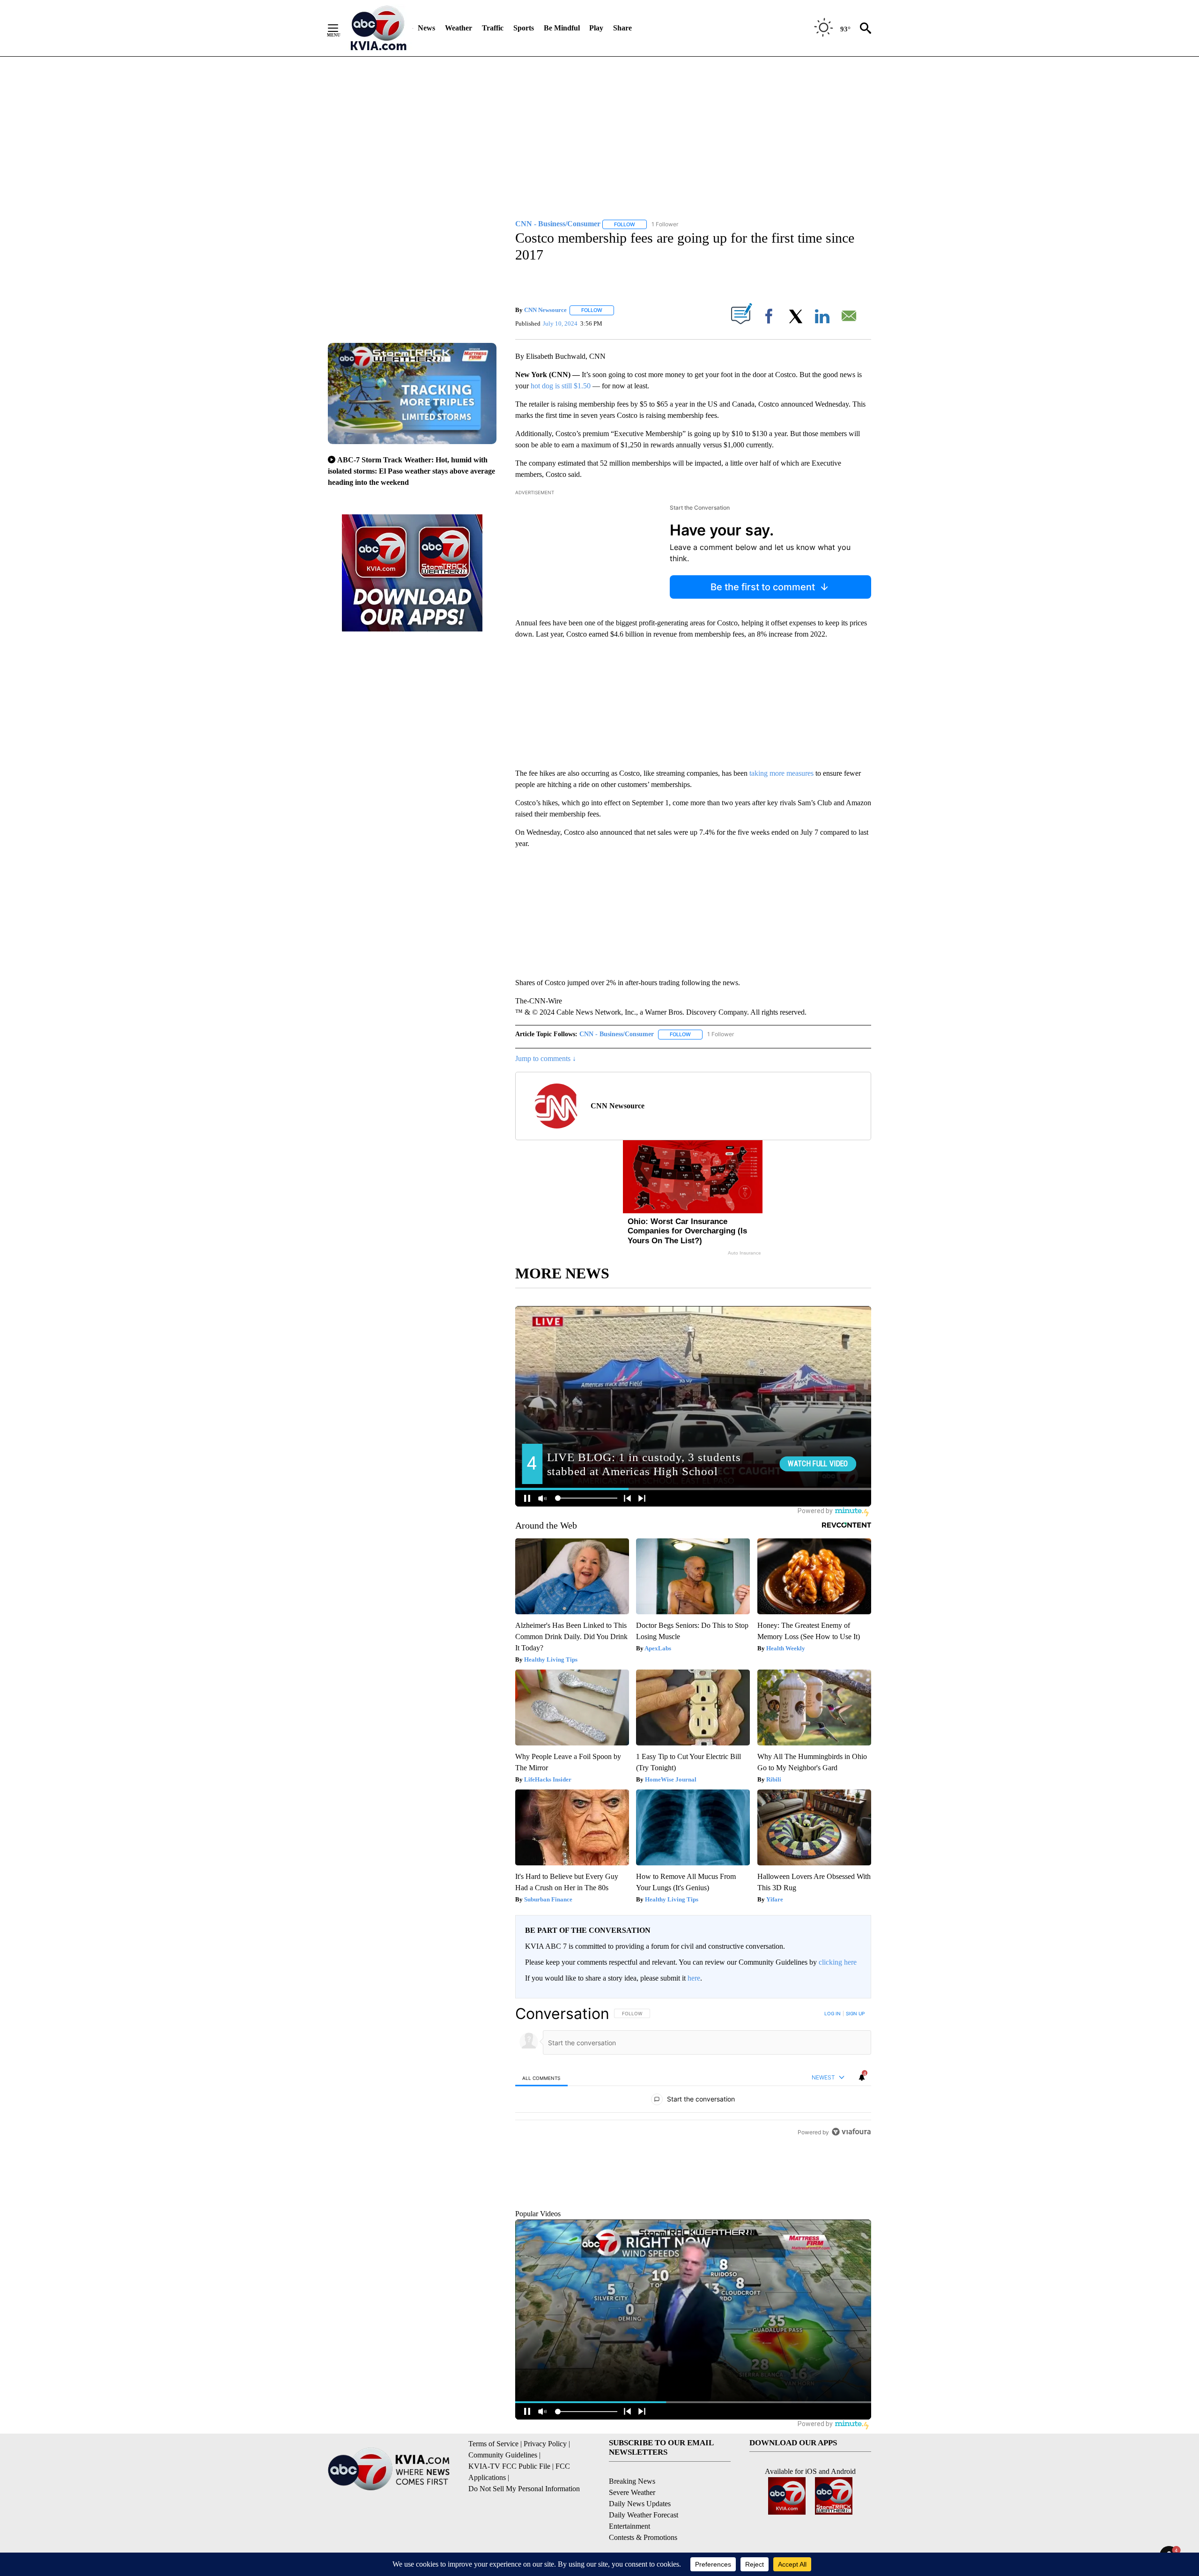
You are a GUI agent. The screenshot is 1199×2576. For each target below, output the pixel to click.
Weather (459, 28)
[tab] (541, 2078)
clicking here (838, 1962)
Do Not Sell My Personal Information (524, 2532)
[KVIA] (379, 28)
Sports (524, 28)
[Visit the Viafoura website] (851, 2238)
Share (622, 28)
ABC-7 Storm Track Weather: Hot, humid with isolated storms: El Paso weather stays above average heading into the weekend (411, 471)
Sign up (855, 2013)
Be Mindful (562, 28)
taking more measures (781, 773)
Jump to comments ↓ (546, 1058)
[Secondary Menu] (340, 28)
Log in (833, 2013)
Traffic (493, 28)
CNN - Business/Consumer (617, 1034)
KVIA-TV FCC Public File (509, 2509)
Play (596, 28)
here (694, 1978)
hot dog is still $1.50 (561, 386)
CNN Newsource (545, 310)
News (426, 28)
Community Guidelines (503, 2498)
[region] (693, 2126)
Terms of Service (493, 2487)
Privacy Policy (545, 2487)
